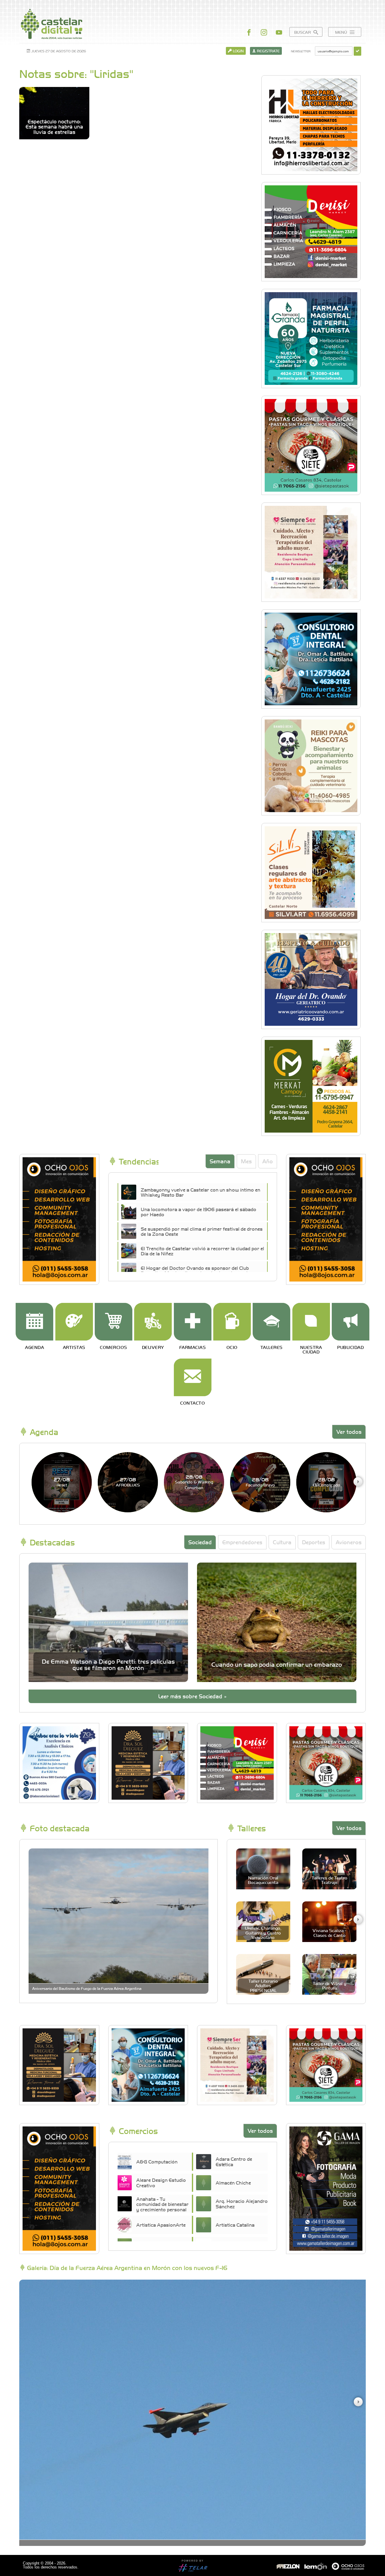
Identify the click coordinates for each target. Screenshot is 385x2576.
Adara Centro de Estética (234, 2161)
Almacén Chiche (233, 2182)
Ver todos (349, 1432)
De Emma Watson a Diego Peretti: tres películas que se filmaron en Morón (108, 1664)
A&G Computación (157, 2161)
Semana (220, 1161)
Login (238, 51)
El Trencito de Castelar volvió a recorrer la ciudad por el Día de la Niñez (202, 1251)
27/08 (62, 1482)
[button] (358, 1482)
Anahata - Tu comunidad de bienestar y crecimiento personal (162, 2204)
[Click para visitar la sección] (34, 1322)
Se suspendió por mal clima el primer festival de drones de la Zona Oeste (202, 1231)
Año (268, 1161)
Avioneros (349, 1542)
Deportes (314, 1542)
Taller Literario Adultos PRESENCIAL (263, 1985)
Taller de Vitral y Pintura (330, 1985)
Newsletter (301, 51)
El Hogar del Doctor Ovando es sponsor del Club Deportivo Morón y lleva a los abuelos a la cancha (196, 1270)
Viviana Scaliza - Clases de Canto (329, 1933)
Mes (246, 1161)
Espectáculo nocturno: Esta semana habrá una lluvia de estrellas (54, 127)
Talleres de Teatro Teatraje (330, 1880)
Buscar (303, 32)
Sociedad (200, 1542)
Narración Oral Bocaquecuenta (263, 1880)
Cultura (282, 1542)
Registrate (268, 51)
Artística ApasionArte (161, 2225)
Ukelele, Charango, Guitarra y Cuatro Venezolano (263, 1933)
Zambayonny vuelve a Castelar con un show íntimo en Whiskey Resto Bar (200, 1192)
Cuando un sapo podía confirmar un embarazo (277, 1664)
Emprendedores (242, 1542)
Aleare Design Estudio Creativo (161, 2182)
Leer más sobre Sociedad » (192, 1696)
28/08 (194, 1482)
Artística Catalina (235, 2225)
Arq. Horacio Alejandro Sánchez (242, 2203)
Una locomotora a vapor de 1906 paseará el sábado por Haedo (199, 1212)
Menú (342, 32)
